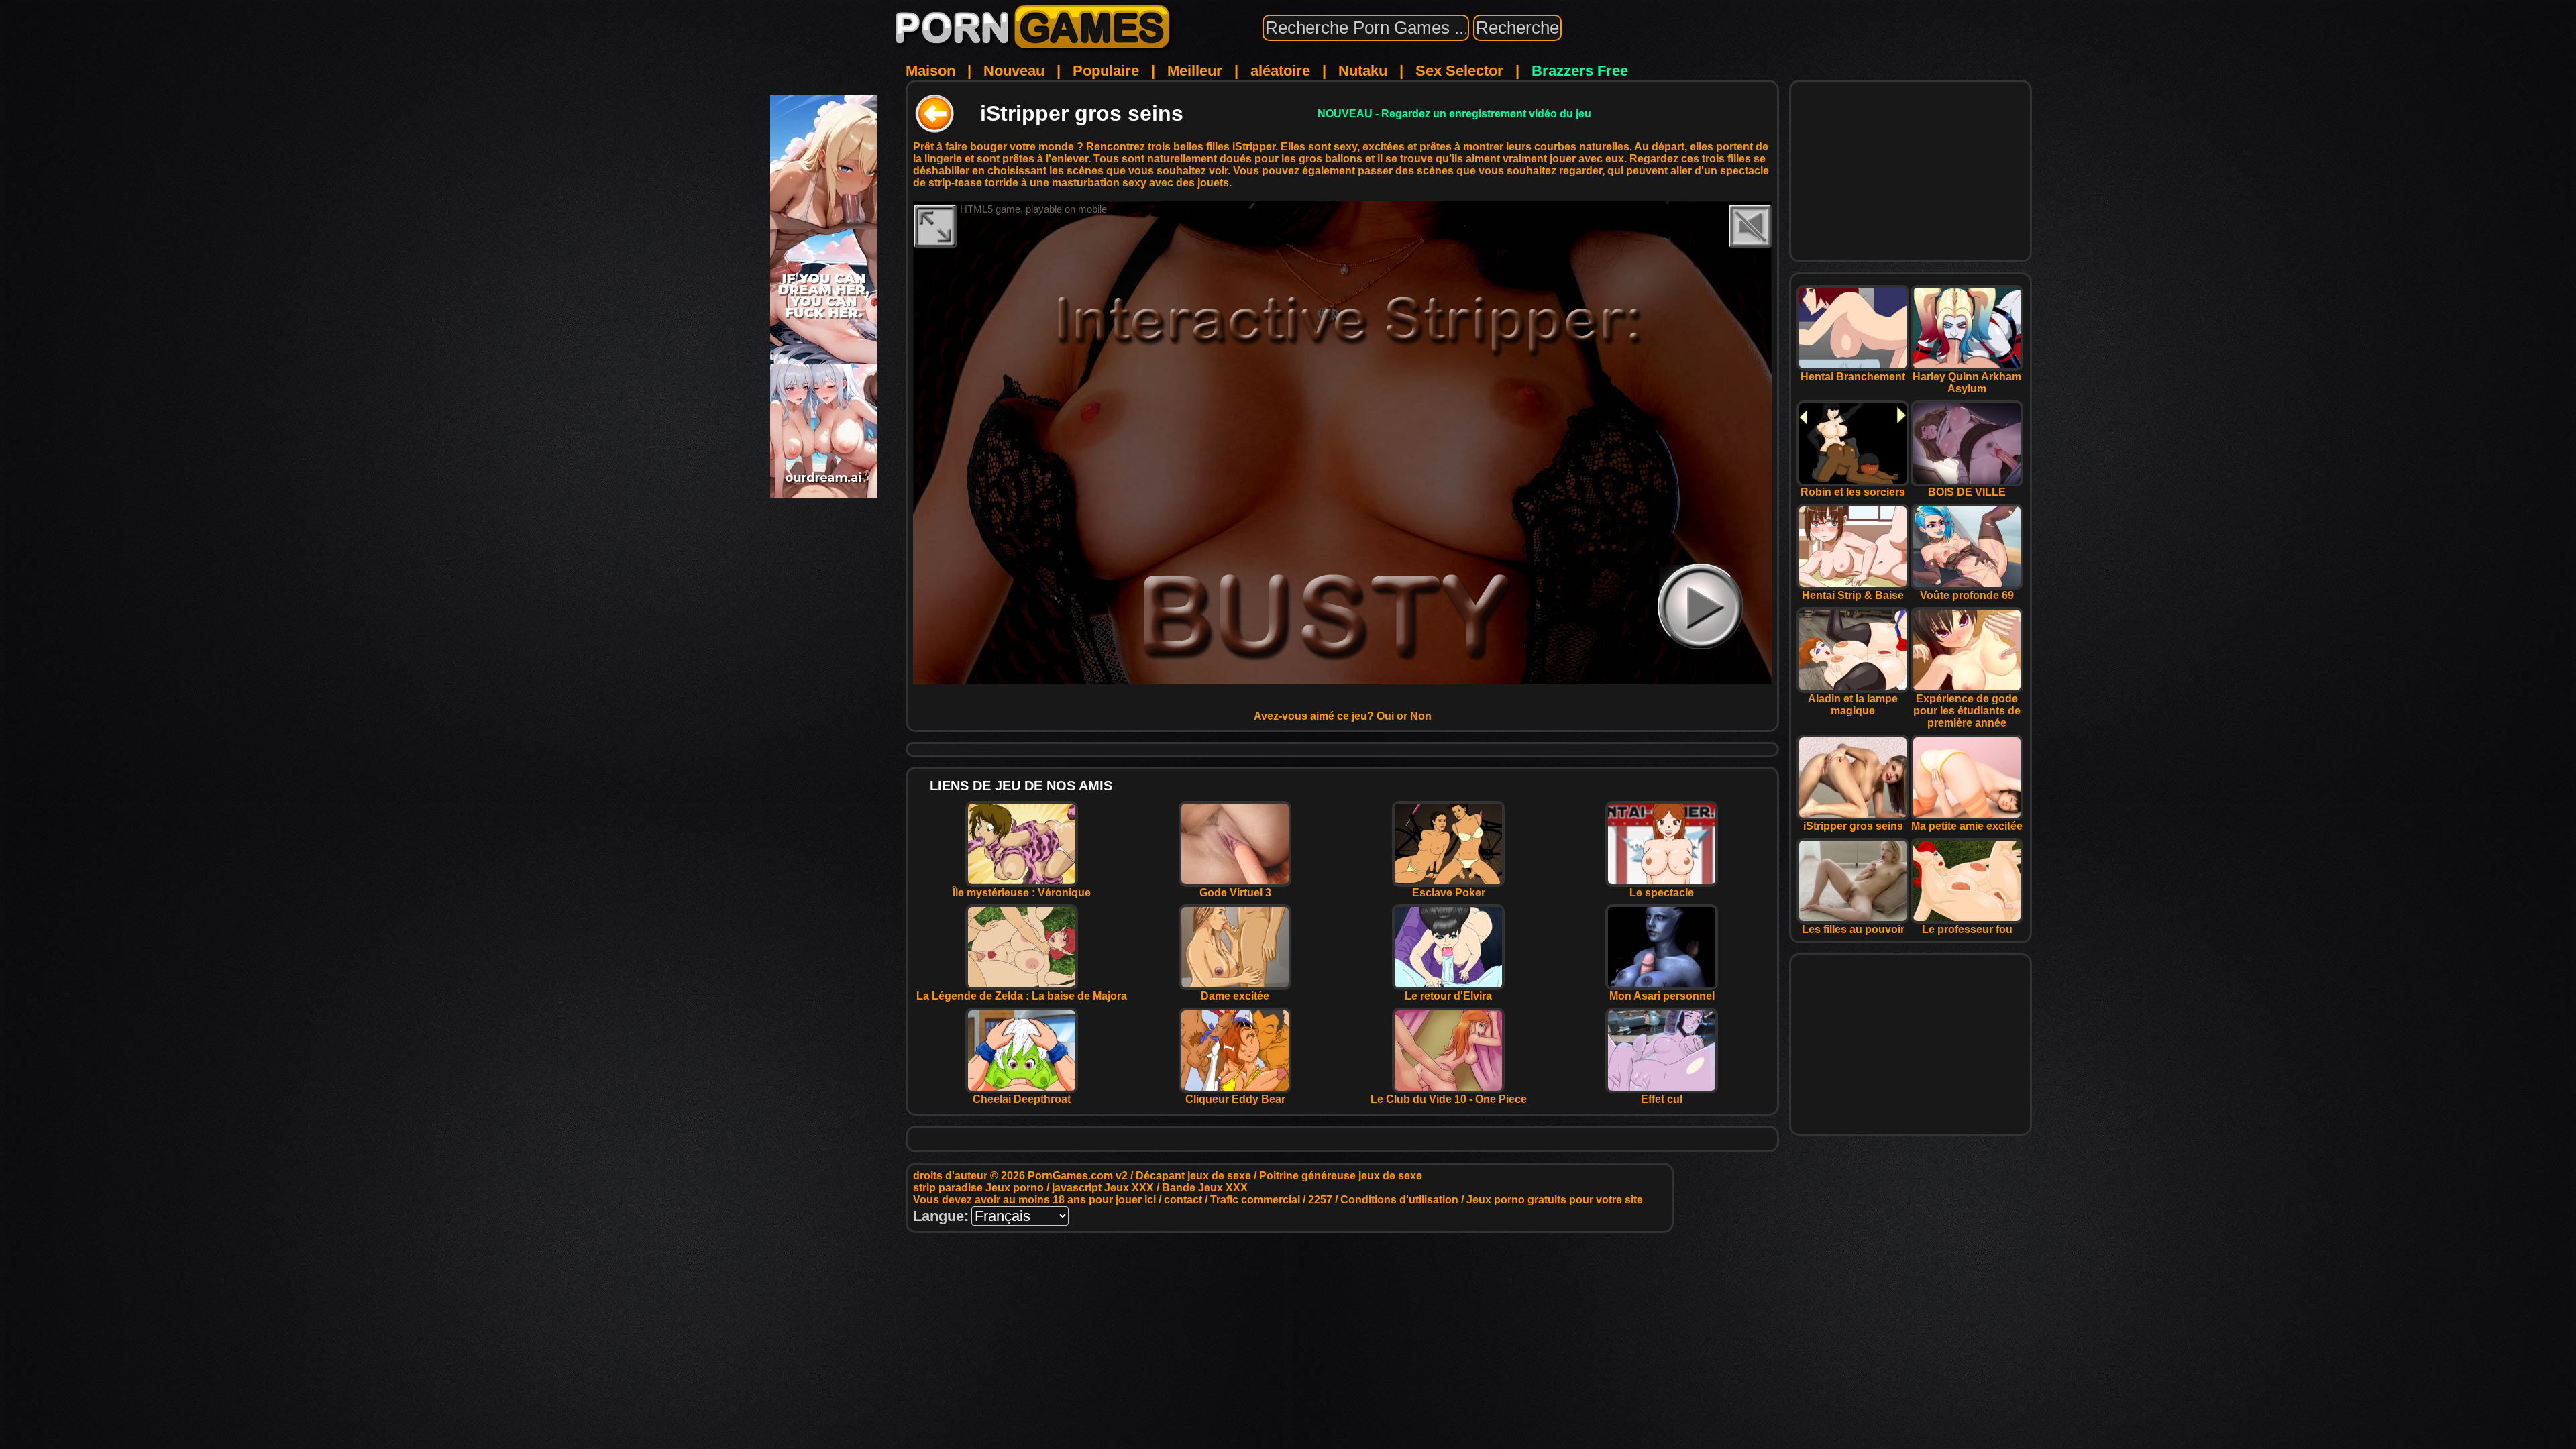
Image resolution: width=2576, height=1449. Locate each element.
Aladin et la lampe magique (1853, 705)
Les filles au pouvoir (1853, 929)
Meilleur (1195, 71)
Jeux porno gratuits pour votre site (1555, 1200)
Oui (1385, 716)
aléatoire (1280, 71)
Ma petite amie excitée (1967, 826)
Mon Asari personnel (1662, 996)
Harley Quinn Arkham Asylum (1967, 383)
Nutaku (1363, 71)
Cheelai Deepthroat (1022, 1099)
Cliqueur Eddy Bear (1235, 1099)
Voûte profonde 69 (1967, 595)
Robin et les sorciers (1853, 492)
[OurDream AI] (824, 493)
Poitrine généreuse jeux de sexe (1341, 1176)
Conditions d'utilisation (1399, 1200)
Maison (930, 71)
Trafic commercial (1255, 1200)
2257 (1320, 1200)
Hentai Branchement (1853, 377)
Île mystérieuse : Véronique (1022, 893)
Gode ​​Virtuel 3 (1235, 893)
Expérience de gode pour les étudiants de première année (1967, 711)
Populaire (1106, 71)
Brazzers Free (1580, 71)
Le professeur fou (1967, 929)
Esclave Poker (1449, 893)
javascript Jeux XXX (1103, 1188)
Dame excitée (1235, 996)
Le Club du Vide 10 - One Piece (1449, 1099)
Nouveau (1014, 71)
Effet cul (1662, 1099)
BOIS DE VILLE (1967, 492)
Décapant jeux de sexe (1193, 1176)
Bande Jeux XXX (1205, 1188)
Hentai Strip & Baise (1853, 595)
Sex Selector (1459, 71)
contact (1183, 1200)
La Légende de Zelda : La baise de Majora (1022, 996)
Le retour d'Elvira (1448, 996)
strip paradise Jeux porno (978, 1188)
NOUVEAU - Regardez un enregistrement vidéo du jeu (1454, 114)
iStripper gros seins (1853, 826)
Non (1421, 716)
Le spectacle (1662, 893)
